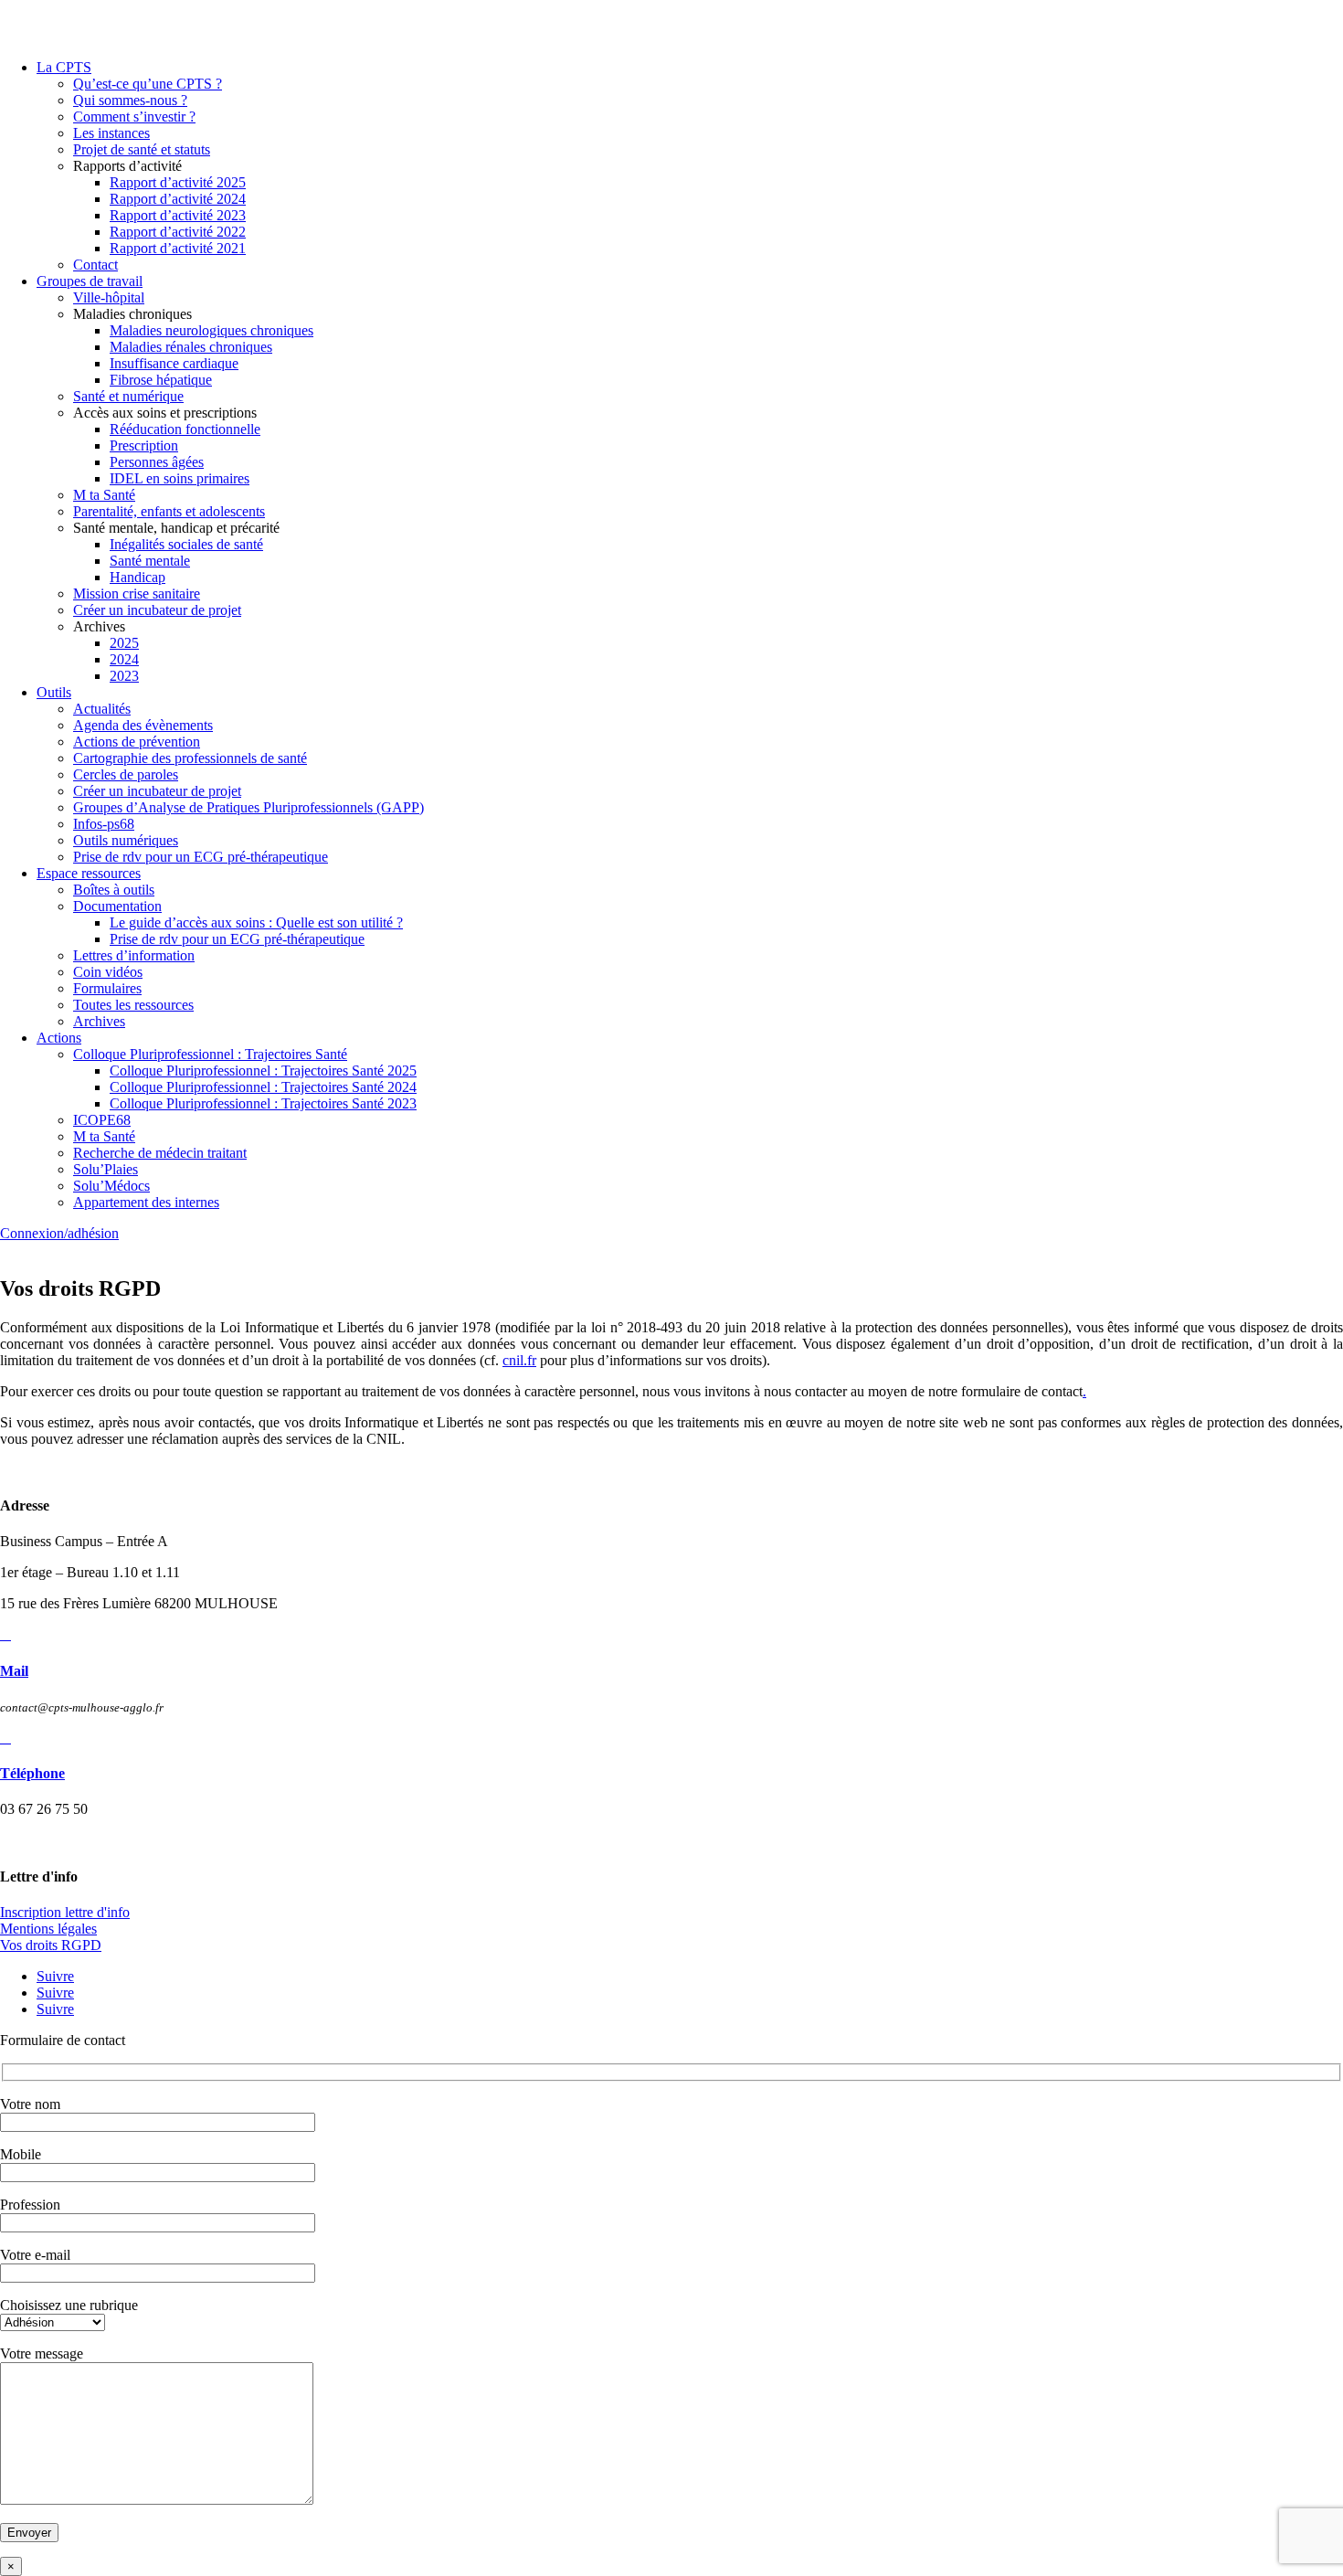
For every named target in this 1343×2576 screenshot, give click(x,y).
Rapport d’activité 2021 (178, 248)
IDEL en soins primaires (180, 478)
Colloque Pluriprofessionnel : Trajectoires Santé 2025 (263, 1071)
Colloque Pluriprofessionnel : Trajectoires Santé (210, 1054)
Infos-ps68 (104, 824)
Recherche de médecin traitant (160, 1153)
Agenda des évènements (143, 725)
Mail (14, 1671)
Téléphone (32, 1773)
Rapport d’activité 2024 (178, 199)
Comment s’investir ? (134, 117)
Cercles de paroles (126, 774)
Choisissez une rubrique (69, 2305)
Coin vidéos (108, 972)
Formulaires (107, 988)
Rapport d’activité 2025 (178, 182)
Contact (95, 265)
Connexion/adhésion (59, 1233)
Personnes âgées (157, 462)
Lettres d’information (134, 955)
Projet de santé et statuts (142, 149)
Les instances (111, 133)
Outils (54, 692)
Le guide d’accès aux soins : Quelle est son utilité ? (256, 922)
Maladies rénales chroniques (191, 347)
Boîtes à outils (114, 890)
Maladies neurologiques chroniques (211, 330)
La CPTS (64, 67)
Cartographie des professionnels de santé (190, 758)
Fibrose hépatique (161, 380)
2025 (124, 643)
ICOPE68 (102, 1120)
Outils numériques (126, 840)
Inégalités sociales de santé (186, 544)
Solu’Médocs (111, 1186)
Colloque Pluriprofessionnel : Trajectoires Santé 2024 (263, 1087)
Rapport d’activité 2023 (178, 215)
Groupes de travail (90, 281)
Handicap (137, 577)
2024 (124, 659)
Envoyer (29, 2533)
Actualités (102, 709)
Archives (99, 1021)
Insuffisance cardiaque (174, 363)
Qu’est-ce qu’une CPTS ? (148, 84)
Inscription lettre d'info (65, 1912)
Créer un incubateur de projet (157, 610)
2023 (124, 676)
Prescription (144, 445)
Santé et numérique (128, 396)
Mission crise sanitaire (137, 594)
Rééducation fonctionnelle (185, 429)
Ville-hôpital (109, 297)
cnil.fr (519, 1360)
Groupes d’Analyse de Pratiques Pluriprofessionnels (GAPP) (249, 807)
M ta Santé (104, 495)
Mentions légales (48, 1929)
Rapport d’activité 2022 (178, 232)
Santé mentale (150, 561)
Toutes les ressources (133, 1005)
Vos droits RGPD (51, 1945)
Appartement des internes (146, 1202)
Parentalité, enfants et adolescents (169, 511)
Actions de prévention (137, 742)
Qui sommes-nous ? (130, 100)
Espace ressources (89, 873)
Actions (59, 1038)
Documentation (117, 906)
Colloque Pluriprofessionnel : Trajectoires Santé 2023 (263, 1103)
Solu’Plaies (106, 1169)
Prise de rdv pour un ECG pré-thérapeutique (201, 857)
